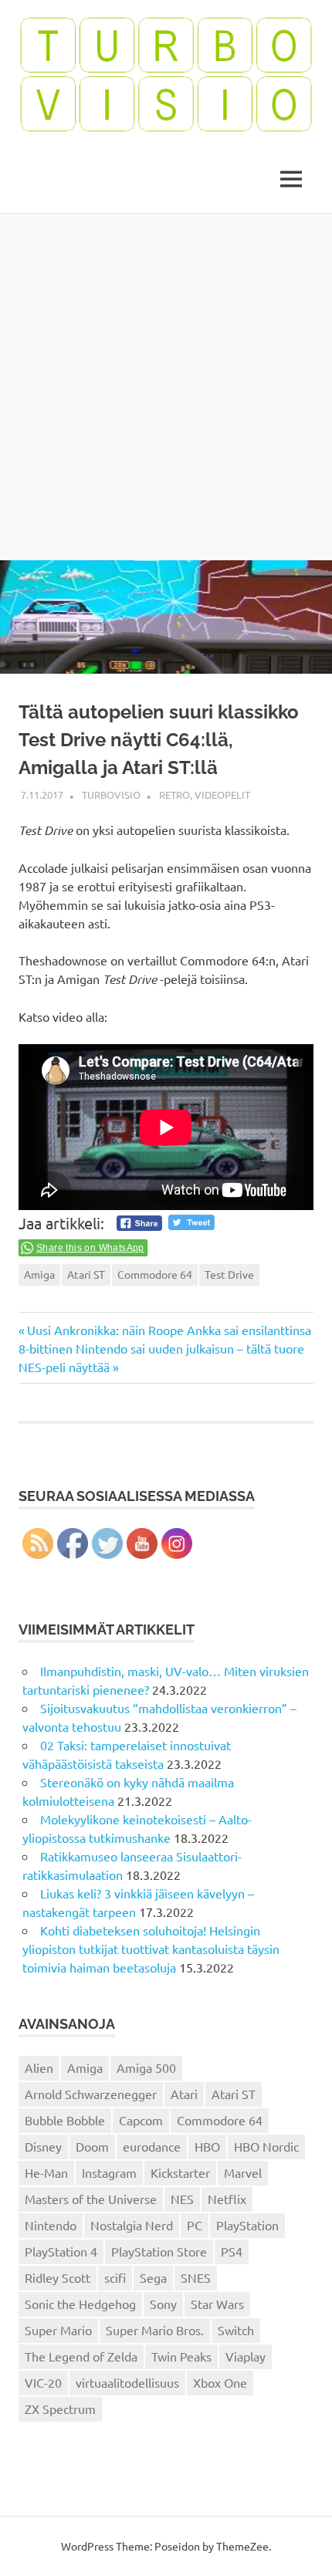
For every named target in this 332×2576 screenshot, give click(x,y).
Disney (43, 2146)
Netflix (227, 2199)
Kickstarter (180, 2172)
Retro (174, 794)
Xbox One (220, 2382)
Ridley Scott (58, 2277)
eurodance (152, 2146)
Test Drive (229, 1274)
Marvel (243, 2172)
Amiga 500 (146, 2067)
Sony (163, 2304)
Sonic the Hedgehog (80, 2304)
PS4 (232, 2251)
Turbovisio (111, 794)
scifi (115, 2277)
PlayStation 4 (61, 2251)
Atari (184, 2094)
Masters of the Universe (91, 2199)
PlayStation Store (159, 2251)
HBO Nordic (266, 2146)
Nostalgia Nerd (132, 2225)
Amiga (39, 1274)
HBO (207, 2146)
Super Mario (58, 2330)
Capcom (141, 2120)
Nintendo (51, 2225)
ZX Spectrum (60, 2409)
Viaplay (246, 2356)
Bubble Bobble (65, 2120)
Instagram (109, 2172)
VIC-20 (43, 2382)
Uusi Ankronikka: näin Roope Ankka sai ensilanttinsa (169, 1330)
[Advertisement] (166, 387)
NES (182, 2199)
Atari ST (86, 1274)
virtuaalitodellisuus (127, 2382)
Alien (39, 2067)
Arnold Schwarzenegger (91, 2094)
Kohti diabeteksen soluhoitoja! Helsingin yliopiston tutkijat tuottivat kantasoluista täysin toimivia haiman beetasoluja (151, 1949)
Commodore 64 (155, 1274)
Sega (153, 2277)
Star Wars (217, 2304)
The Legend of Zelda (81, 2356)
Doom (92, 2146)
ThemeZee (242, 2546)
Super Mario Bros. (155, 2330)
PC (195, 2225)
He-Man (46, 2172)
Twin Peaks (181, 2356)
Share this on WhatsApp (90, 1248)
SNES (196, 2277)
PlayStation (247, 2225)
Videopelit (222, 794)
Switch (236, 2330)
